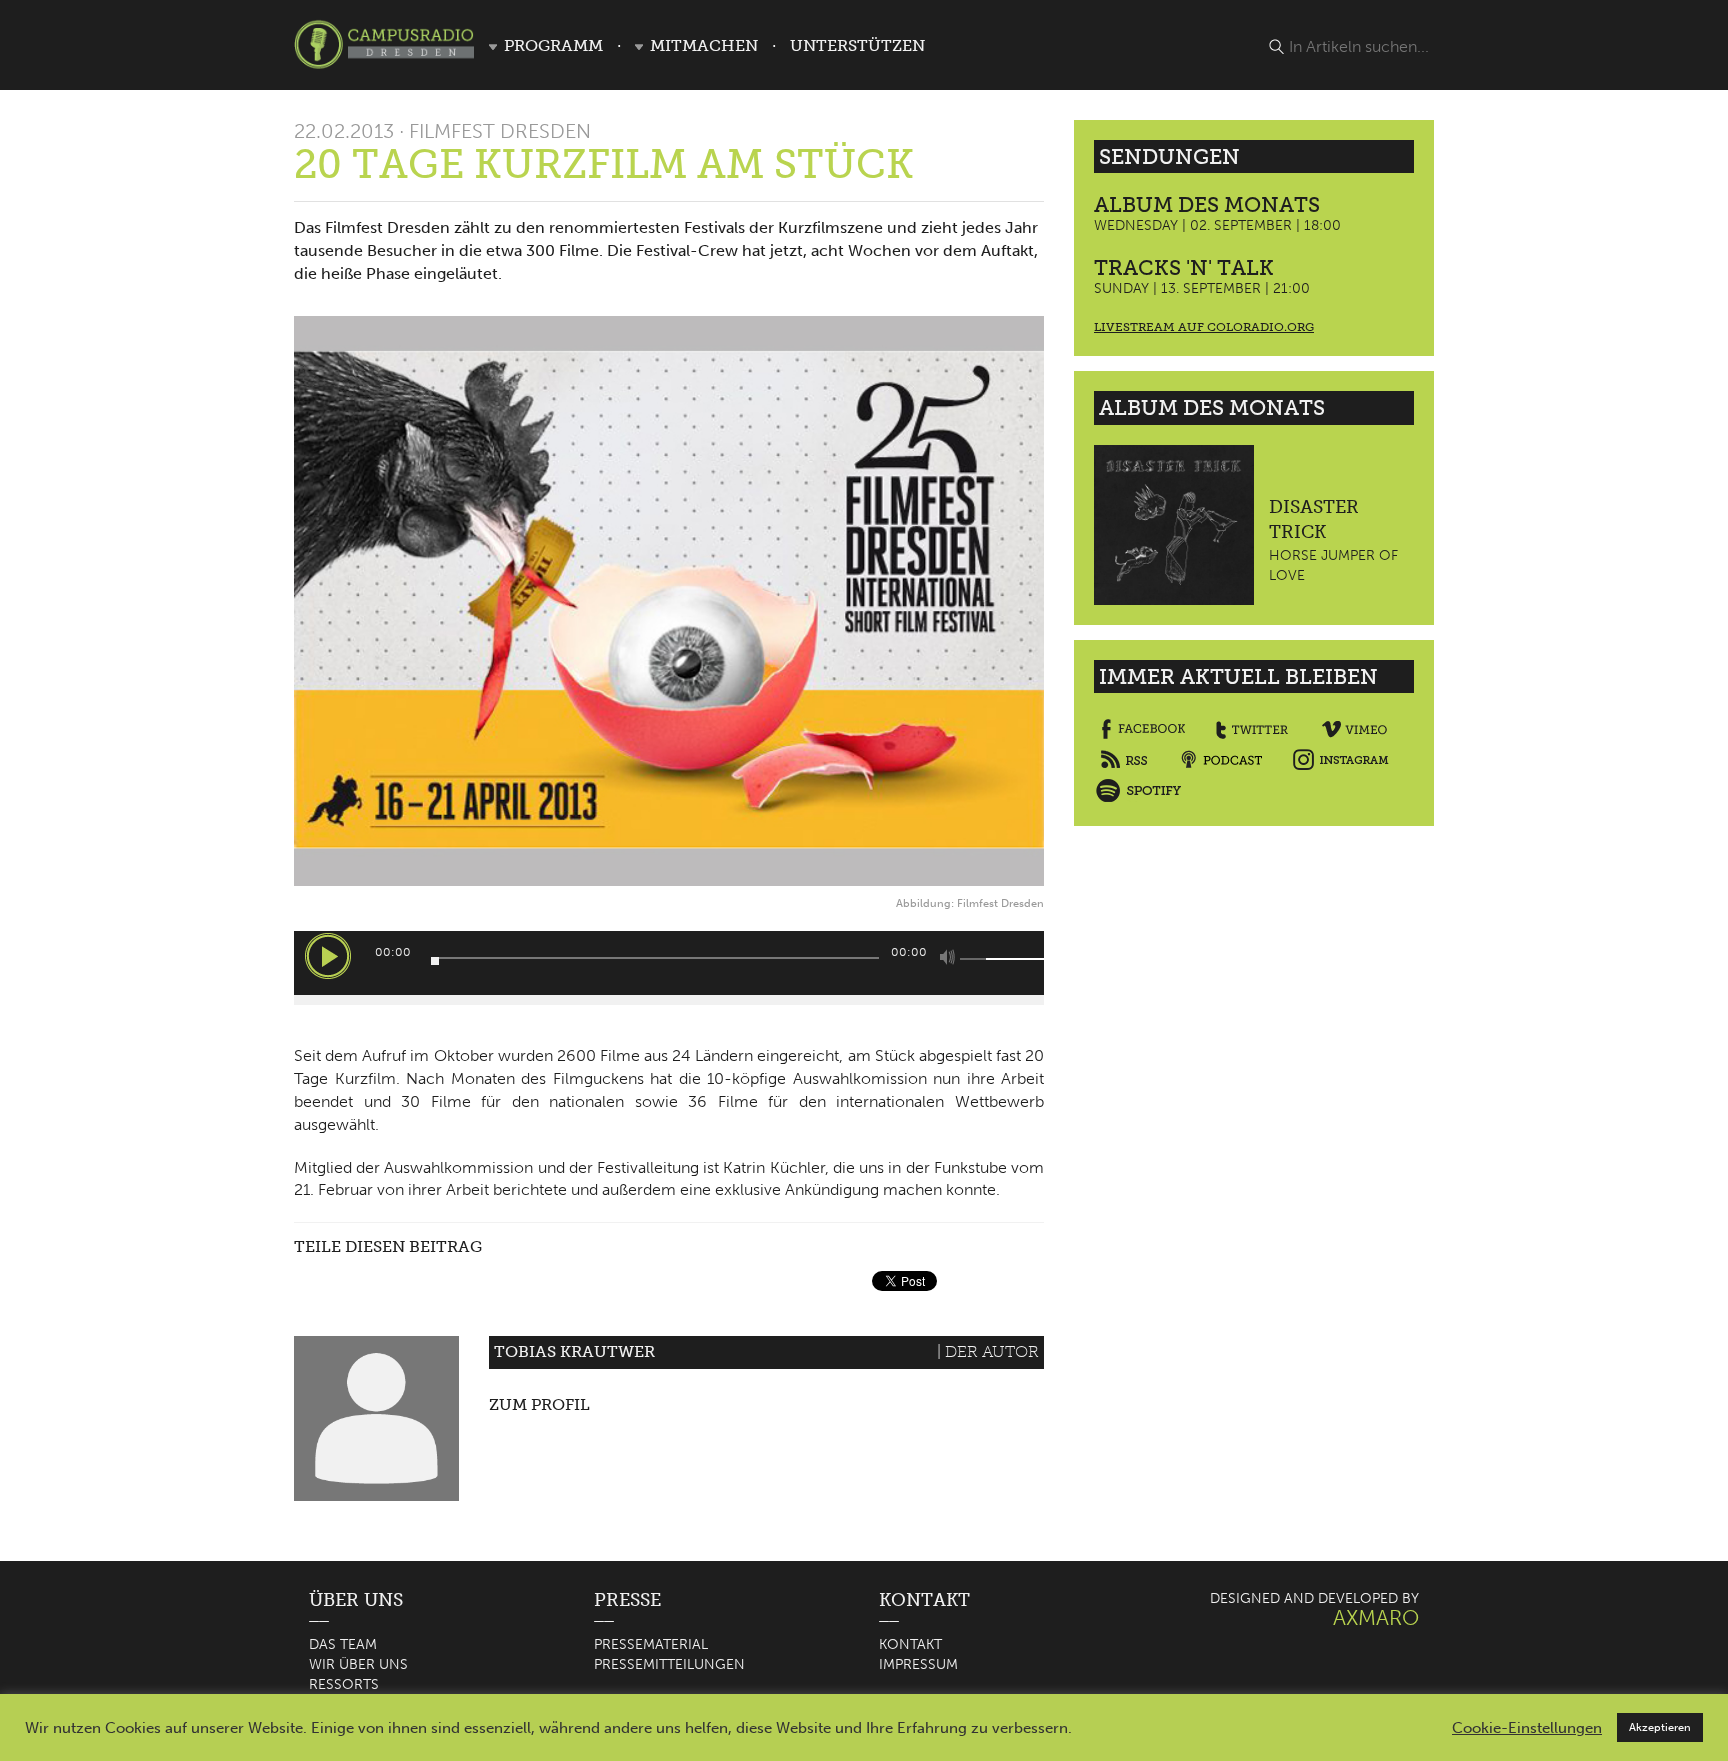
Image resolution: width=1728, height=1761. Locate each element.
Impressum (918, 1664)
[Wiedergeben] (328, 956)
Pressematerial (651, 1644)
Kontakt (910, 1644)
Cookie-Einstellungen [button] (1527, 1728)
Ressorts (344, 1684)
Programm (553, 45)
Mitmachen (704, 45)
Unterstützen (857, 45)
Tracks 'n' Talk (1184, 267)
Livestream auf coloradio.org (1204, 327)
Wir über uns (358, 1664)
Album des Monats (1207, 204)
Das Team (343, 1644)
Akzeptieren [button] (1660, 1727)
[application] (669, 963)
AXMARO (1376, 1617)
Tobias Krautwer (574, 1351)
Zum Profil (539, 1404)
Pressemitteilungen (669, 1664)
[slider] (984, 960)
